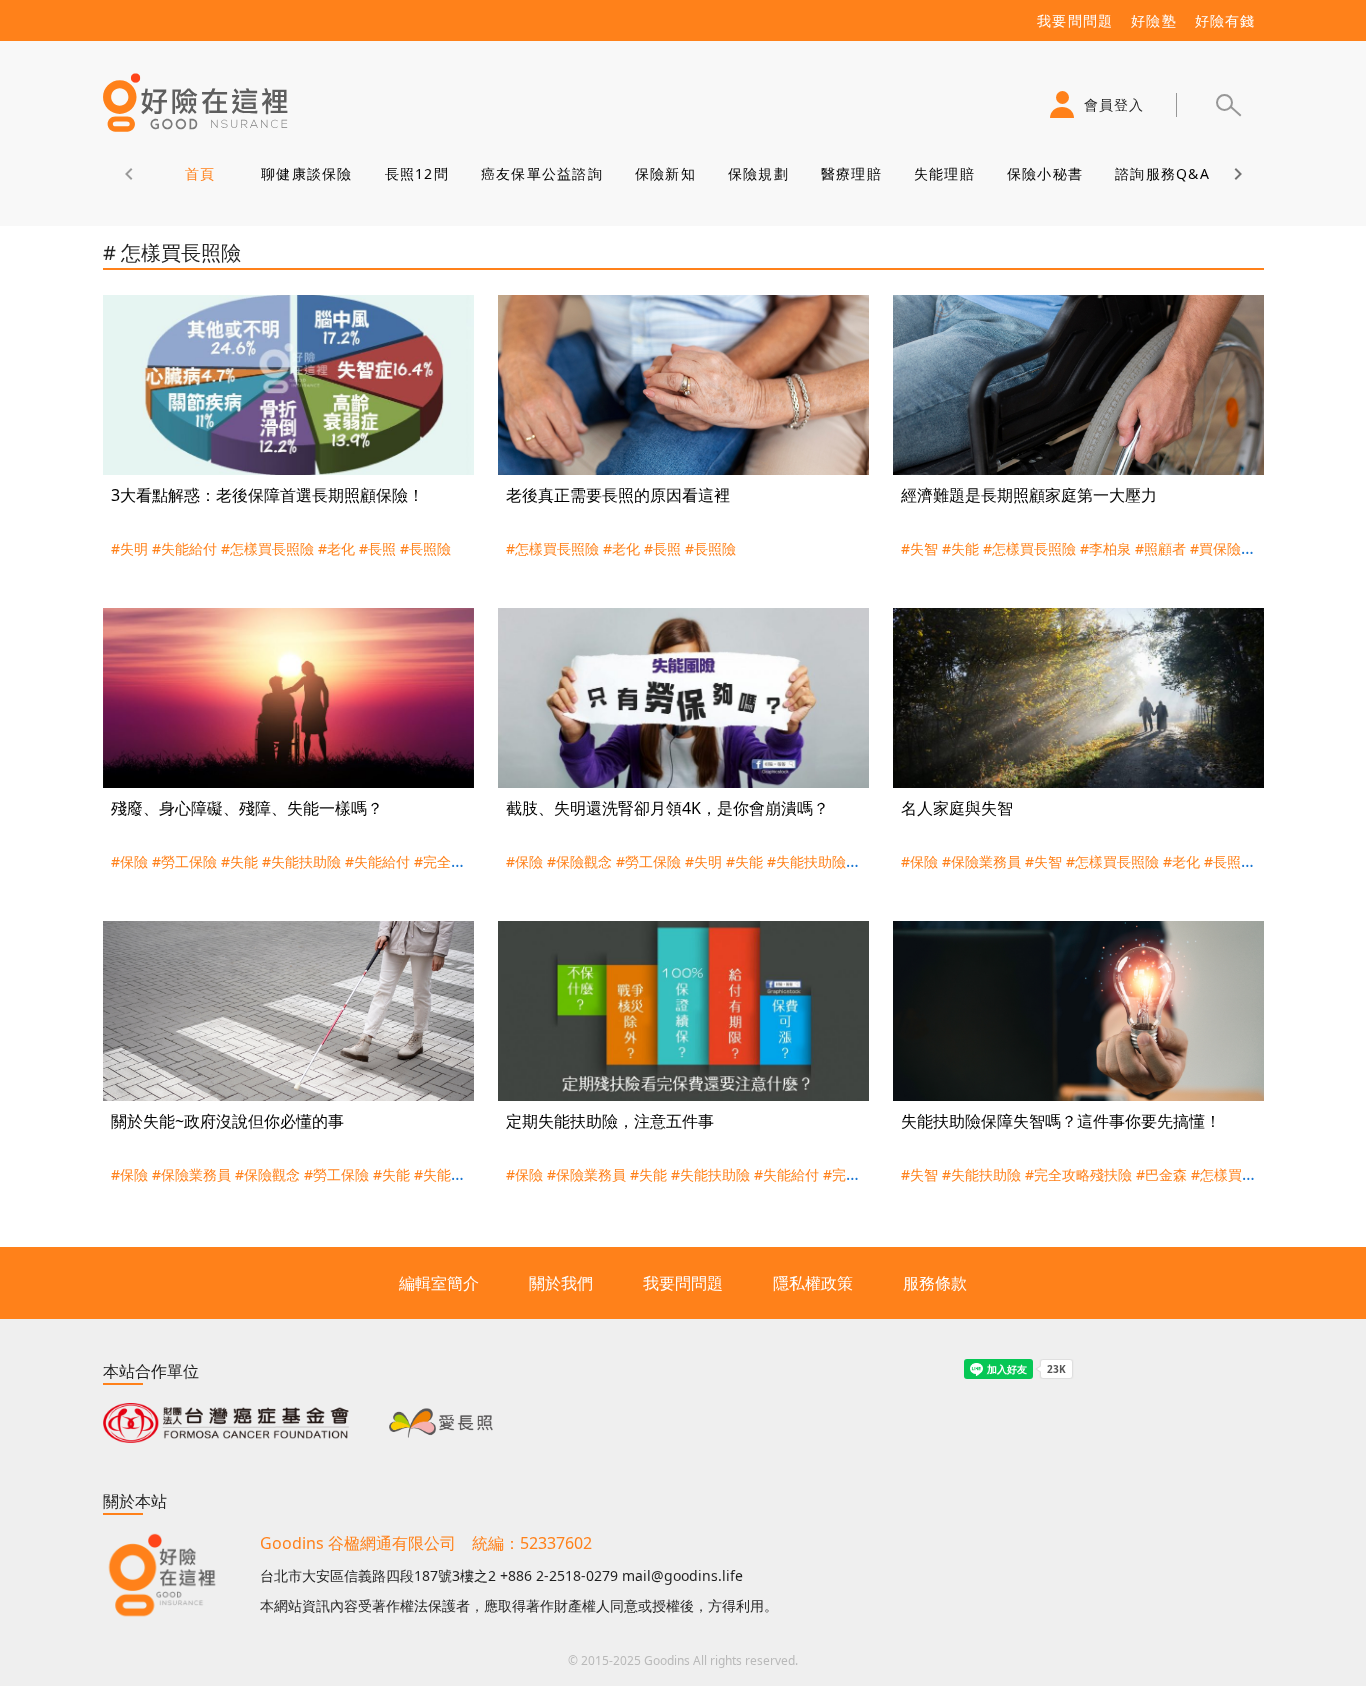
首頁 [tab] (199, 173)
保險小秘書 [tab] (1044, 173)
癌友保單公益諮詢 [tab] (541, 173)
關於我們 (561, 1283)
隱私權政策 (813, 1283)
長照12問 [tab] (416, 173)
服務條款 (935, 1283)
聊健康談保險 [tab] (307, 173)
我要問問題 (683, 1283)
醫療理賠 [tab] (850, 173)
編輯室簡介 (439, 1283)
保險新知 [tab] (664, 173)
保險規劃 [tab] (757, 173)
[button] (1228, 105)
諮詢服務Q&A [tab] (1162, 173)
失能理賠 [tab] (943, 173)
